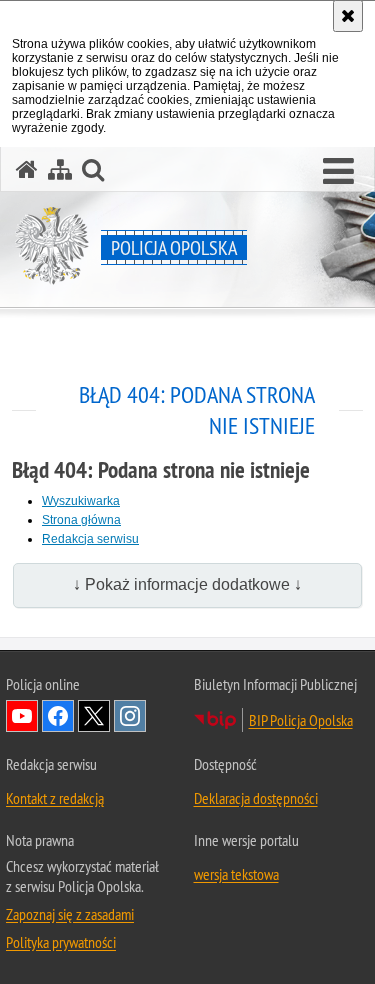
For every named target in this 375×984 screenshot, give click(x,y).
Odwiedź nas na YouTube (22, 716)
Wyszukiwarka (81, 501)
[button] (338, 172)
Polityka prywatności (61, 942)
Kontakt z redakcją (55, 798)
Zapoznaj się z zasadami (70, 914)
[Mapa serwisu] (60, 169)
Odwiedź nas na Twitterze (94, 716)
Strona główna (81, 520)
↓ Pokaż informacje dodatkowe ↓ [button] (187, 584)
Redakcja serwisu (90, 539)
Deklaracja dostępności (256, 798)
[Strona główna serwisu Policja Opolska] (27, 169)
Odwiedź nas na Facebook (58, 716)
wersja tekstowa (236, 874)
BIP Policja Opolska (301, 720)
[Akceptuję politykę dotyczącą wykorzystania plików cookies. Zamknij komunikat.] (348, 16)
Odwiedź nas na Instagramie (130, 716)
